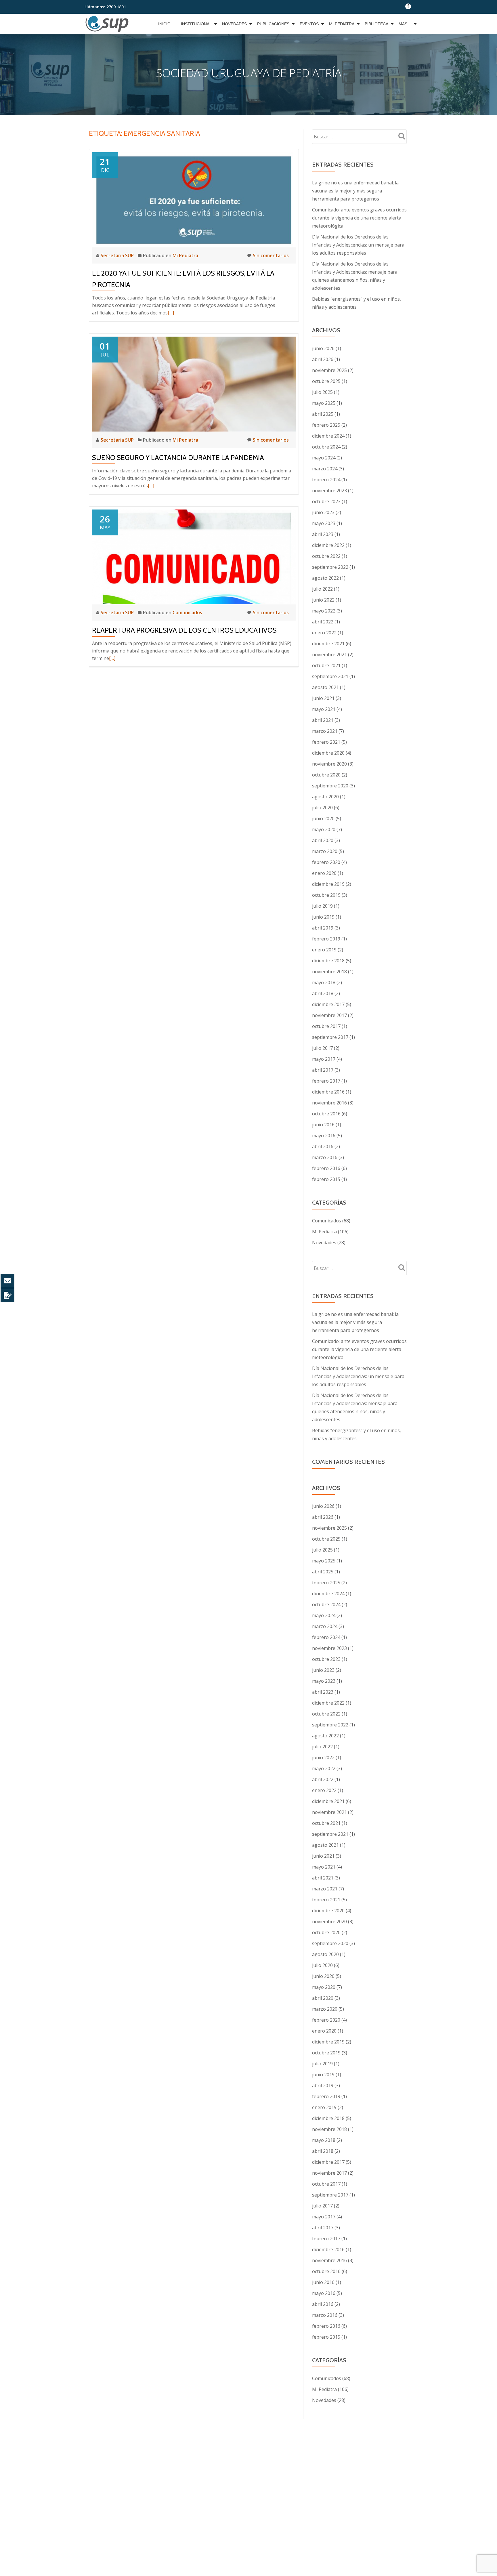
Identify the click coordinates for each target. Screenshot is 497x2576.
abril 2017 (323, 1070)
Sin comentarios (271, 255)
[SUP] (108, 24)
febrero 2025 (326, 425)
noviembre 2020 (329, 764)
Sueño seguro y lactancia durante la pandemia (178, 458)
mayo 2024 (324, 458)
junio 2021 (323, 698)
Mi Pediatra (342, 24)
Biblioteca (376, 24)
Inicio (164, 24)
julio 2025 (322, 392)
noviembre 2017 (329, 1015)
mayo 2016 (324, 1136)
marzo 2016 (325, 1157)
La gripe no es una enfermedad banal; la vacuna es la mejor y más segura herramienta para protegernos (355, 191)
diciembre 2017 (328, 1004)
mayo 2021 (324, 709)
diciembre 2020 (328, 753)
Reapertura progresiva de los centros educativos (184, 630)
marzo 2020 (325, 851)
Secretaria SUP (118, 255)
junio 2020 (323, 818)
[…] (171, 313)
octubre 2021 (326, 665)
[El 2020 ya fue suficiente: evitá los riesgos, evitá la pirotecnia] (194, 199)
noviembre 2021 (329, 655)
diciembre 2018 (328, 961)
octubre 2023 (326, 501)
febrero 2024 (326, 480)
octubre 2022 (326, 556)
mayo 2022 (324, 611)
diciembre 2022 (328, 545)
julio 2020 (322, 808)
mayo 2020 (324, 829)
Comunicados (187, 612)
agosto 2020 (325, 797)
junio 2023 (323, 512)
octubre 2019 (326, 895)
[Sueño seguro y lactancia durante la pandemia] (194, 383)
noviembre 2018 (329, 972)
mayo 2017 (324, 1059)
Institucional (196, 24)
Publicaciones (273, 24)
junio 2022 (323, 600)
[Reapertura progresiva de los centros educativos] (194, 556)
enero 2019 (324, 950)
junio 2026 (323, 348)
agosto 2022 (325, 578)
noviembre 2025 (329, 370)
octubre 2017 (326, 1026)
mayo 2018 (324, 982)
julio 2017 (322, 1048)
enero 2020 (324, 873)
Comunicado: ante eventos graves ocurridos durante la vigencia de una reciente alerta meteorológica (359, 218)
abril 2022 (323, 622)
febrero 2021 (326, 742)
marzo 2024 (325, 469)
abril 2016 (323, 1146)
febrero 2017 (326, 1081)
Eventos (309, 24)
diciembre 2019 (328, 884)
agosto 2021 (325, 687)
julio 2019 (322, 906)
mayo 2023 (324, 523)
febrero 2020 (326, 862)
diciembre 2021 (328, 644)
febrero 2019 (326, 939)
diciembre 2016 (328, 1092)
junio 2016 (323, 1125)
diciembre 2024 (328, 436)
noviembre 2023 (329, 491)
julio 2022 (322, 589)
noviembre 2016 (329, 1103)
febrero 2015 (326, 1179)
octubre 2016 (326, 1114)
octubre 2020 (326, 775)
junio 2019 (323, 917)
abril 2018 (323, 993)
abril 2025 (323, 414)
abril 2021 (323, 720)
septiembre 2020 (330, 786)
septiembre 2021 (330, 676)
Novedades (234, 24)
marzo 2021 (325, 731)
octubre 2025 (326, 381)
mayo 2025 (324, 403)
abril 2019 (323, 928)
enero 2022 (324, 633)
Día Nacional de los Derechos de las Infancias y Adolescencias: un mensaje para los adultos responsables (358, 245)
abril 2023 (323, 534)
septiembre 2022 (330, 567)
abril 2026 (323, 359)
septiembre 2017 (330, 1037)
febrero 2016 (326, 1168)
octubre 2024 (326, 447)
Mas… (405, 24)
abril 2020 (323, 840)
